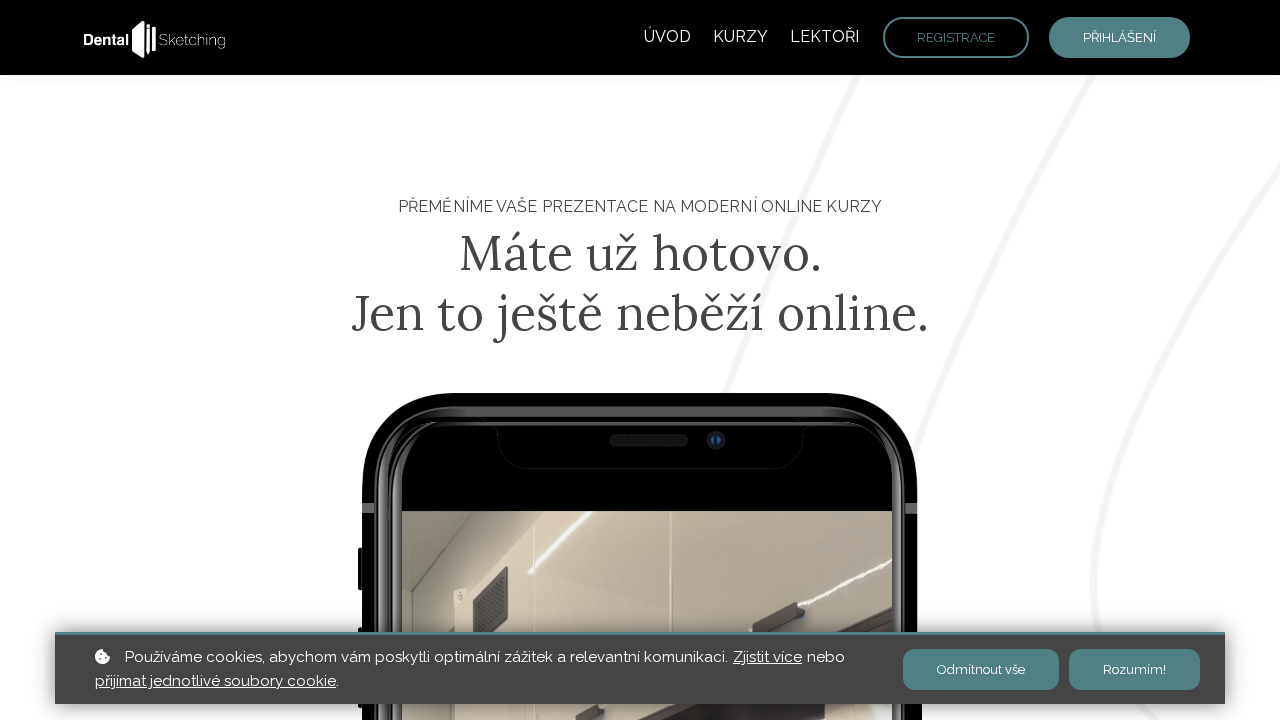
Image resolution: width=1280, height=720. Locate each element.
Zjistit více (767, 657)
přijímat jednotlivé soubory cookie (215, 681)
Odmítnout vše (981, 669)
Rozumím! (1134, 669)
